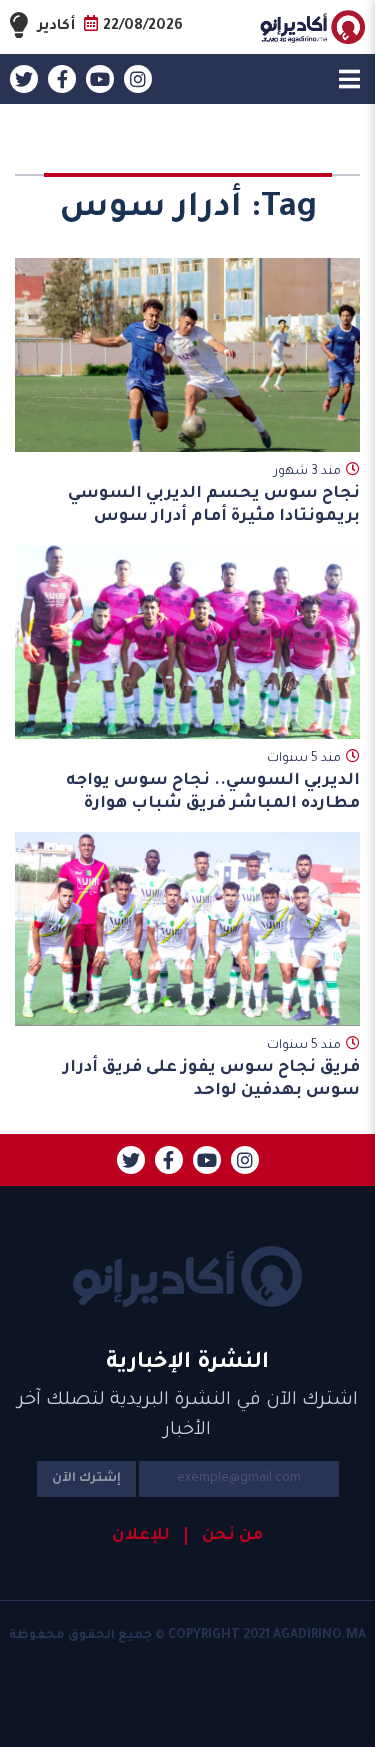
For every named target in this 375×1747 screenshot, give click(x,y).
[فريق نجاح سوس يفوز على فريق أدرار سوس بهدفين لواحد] (187, 928)
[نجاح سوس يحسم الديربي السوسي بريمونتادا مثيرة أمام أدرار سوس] (187, 355)
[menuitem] (224, 1536)
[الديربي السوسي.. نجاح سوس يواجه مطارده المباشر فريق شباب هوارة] (187, 642)
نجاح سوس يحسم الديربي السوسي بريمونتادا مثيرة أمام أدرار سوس (214, 505)
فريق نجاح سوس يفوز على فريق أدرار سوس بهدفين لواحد (211, 1079)
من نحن (232, 1536)
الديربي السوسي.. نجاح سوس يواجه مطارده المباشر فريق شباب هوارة (213, 792)
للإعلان (141, 1536)
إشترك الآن (86, 1479)
